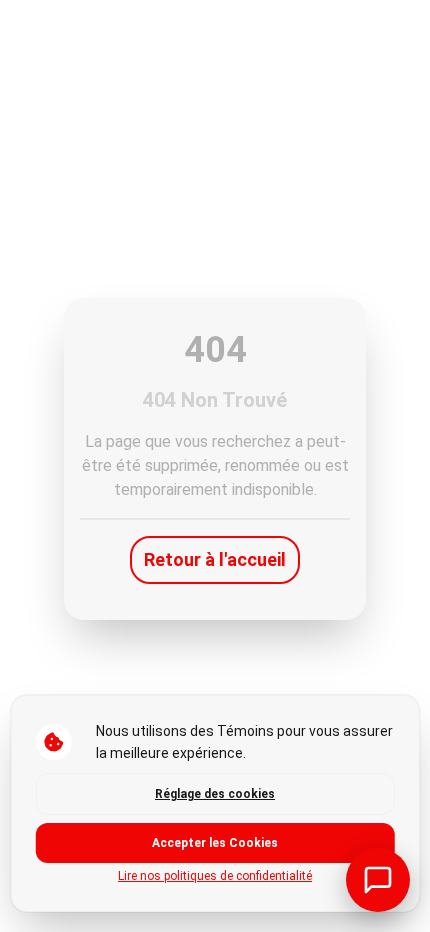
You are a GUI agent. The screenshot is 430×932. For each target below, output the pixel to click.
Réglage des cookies (215, 794)
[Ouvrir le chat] (378, 880)
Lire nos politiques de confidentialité (215, 876)
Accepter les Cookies (215, 843)
